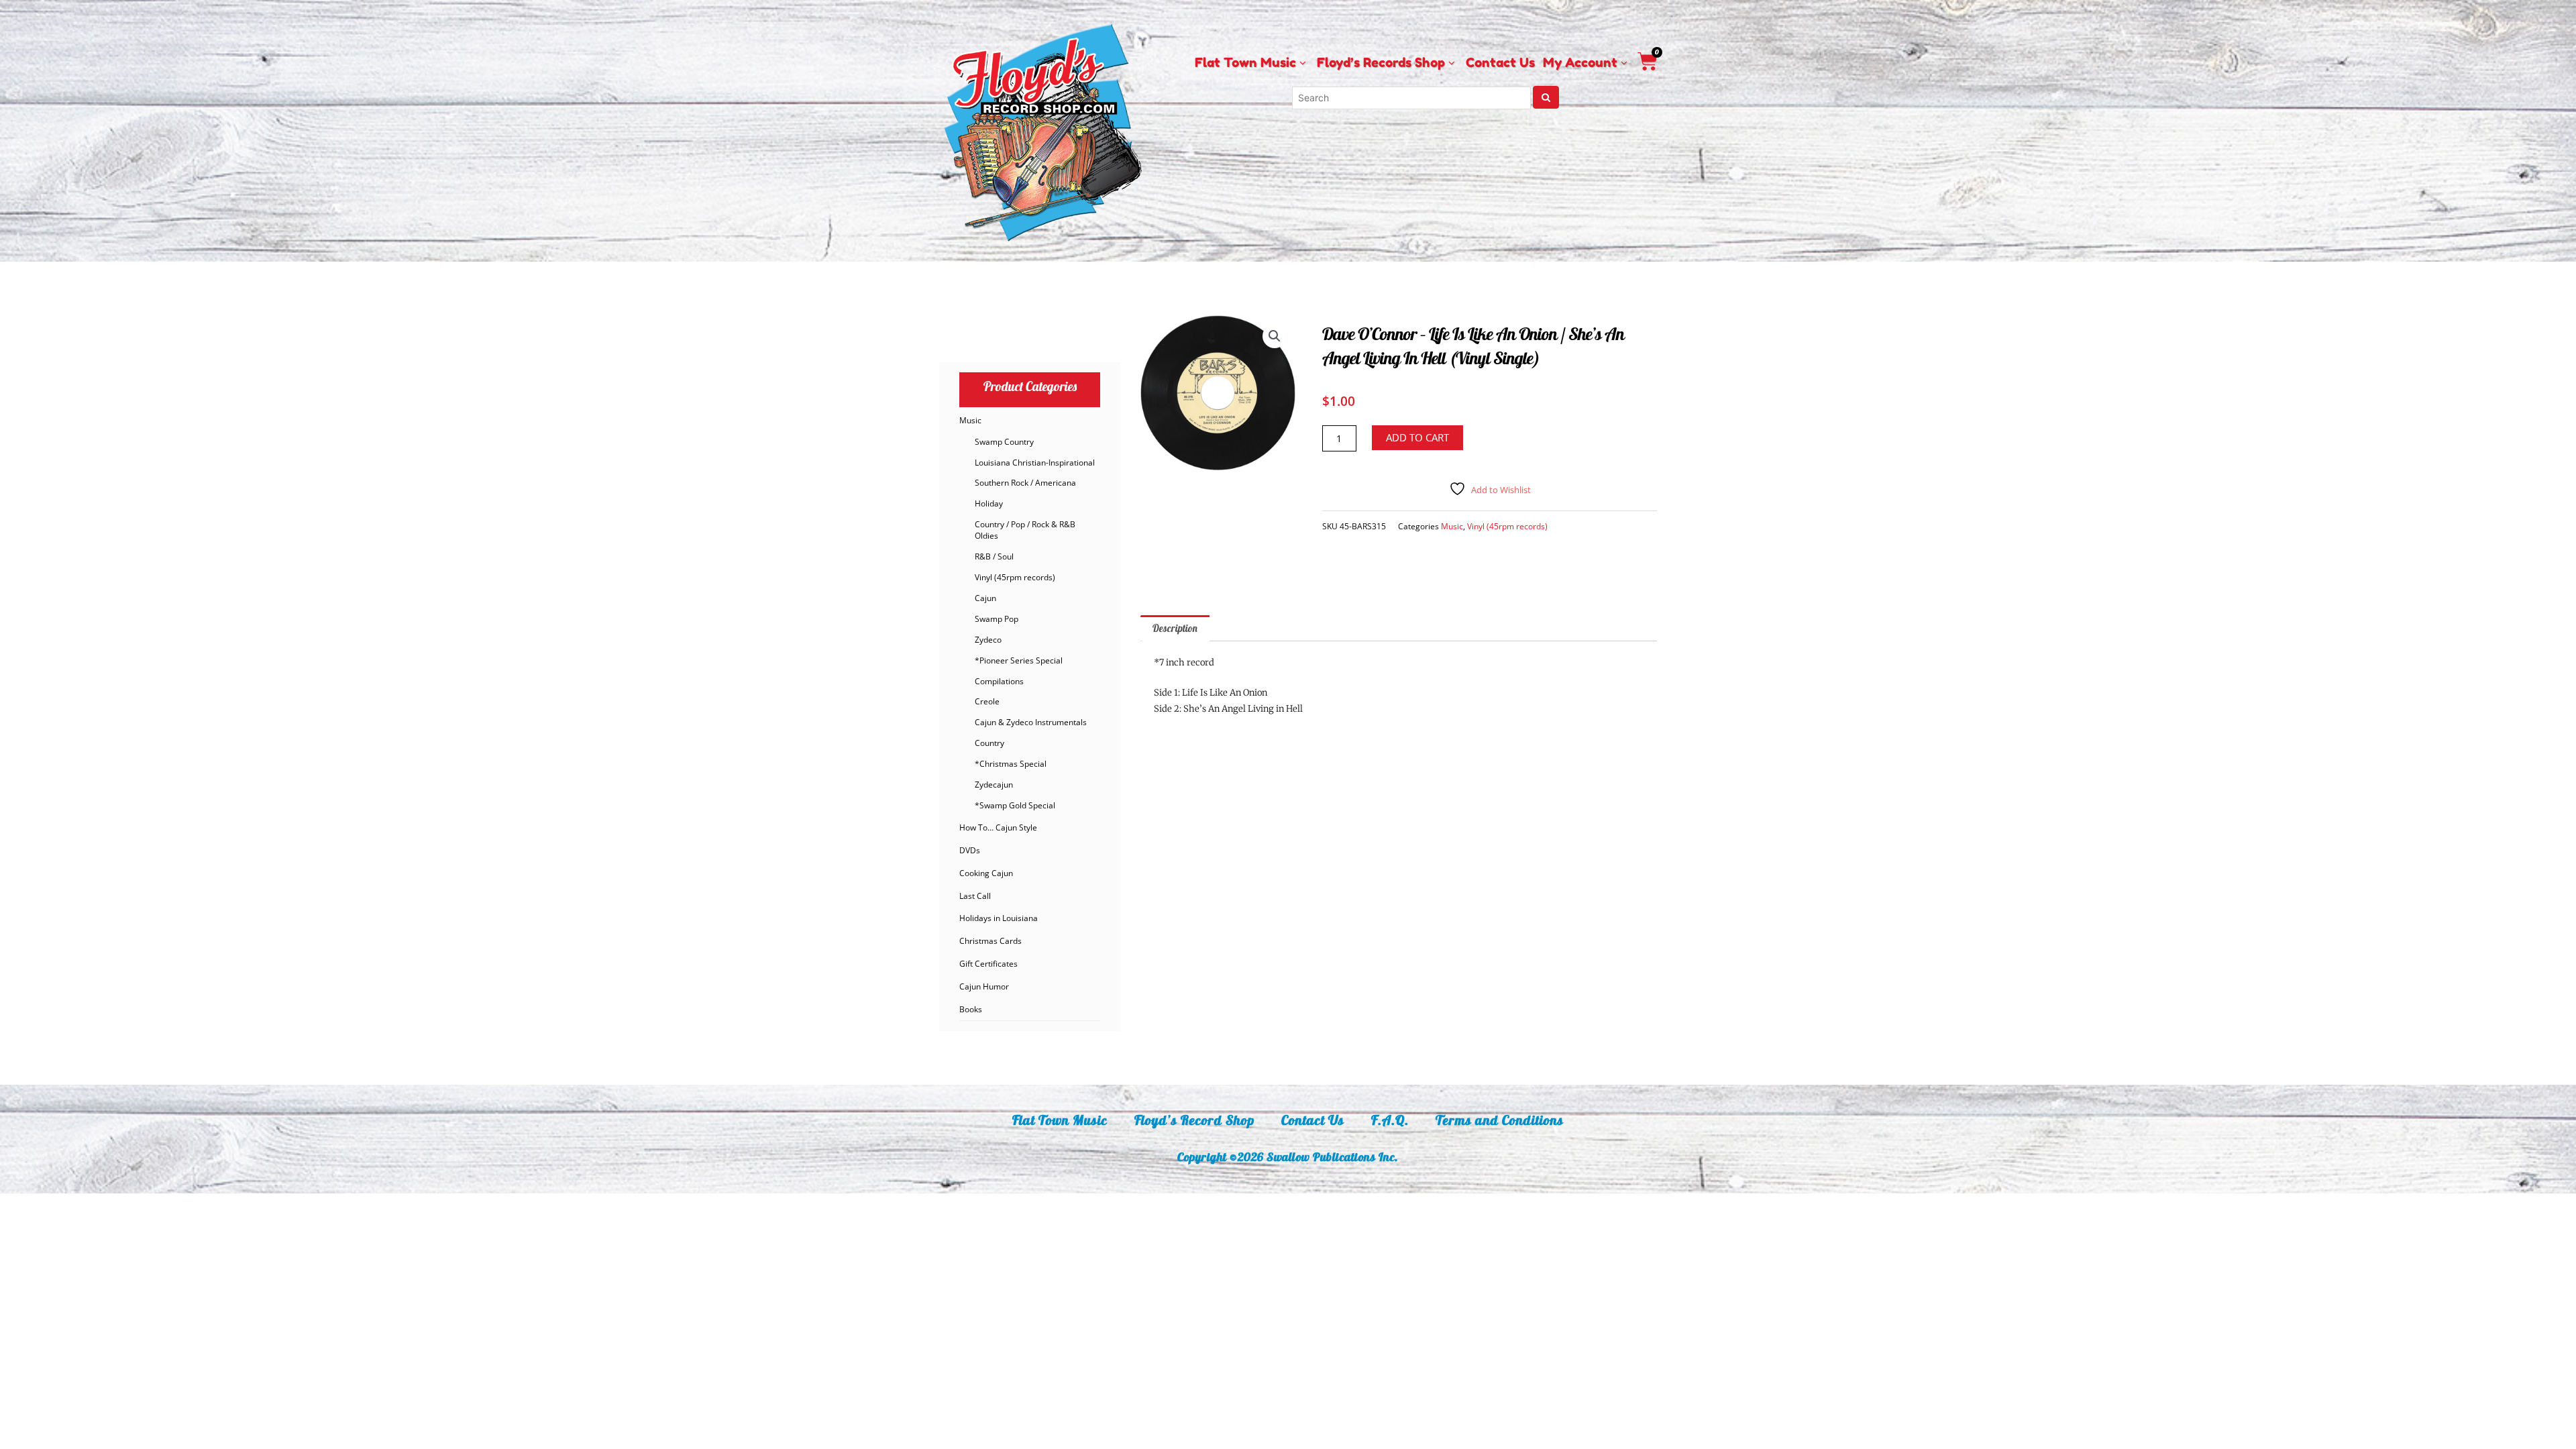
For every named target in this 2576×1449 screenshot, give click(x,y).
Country (989, 743)
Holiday (989, 503)
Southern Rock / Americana (1025, 483)
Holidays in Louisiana (999, 918)
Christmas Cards (990, 941)
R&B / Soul (994, 556)
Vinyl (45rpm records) (1015, 577)
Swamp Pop (997, 619)
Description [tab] (1175, 628)
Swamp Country (1004, 442)
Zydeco (988, 640)
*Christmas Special (1011, 764)
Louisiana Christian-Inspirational (1035, 463)
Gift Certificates (988, 964)
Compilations (999, 681)
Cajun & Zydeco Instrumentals (1031, 722)
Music (970, 420)
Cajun (985, 598)
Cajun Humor (984, 986)
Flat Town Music (1060, 1120)
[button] (1275, 336)
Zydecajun (994, 785)
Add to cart (1417, 437)
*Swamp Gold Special (1015, 805)
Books (971, 1009)
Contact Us (1313, 1120)
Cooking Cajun (986, 873)
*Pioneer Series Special (1019, 660)
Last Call (975, 896)
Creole (987, 701)
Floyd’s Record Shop (1194, 1120)
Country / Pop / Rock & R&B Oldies (1025, 530)
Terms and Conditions (1500, 1120)
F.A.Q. (1390, 1120)
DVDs (970, 850)
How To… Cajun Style (998, 827)
